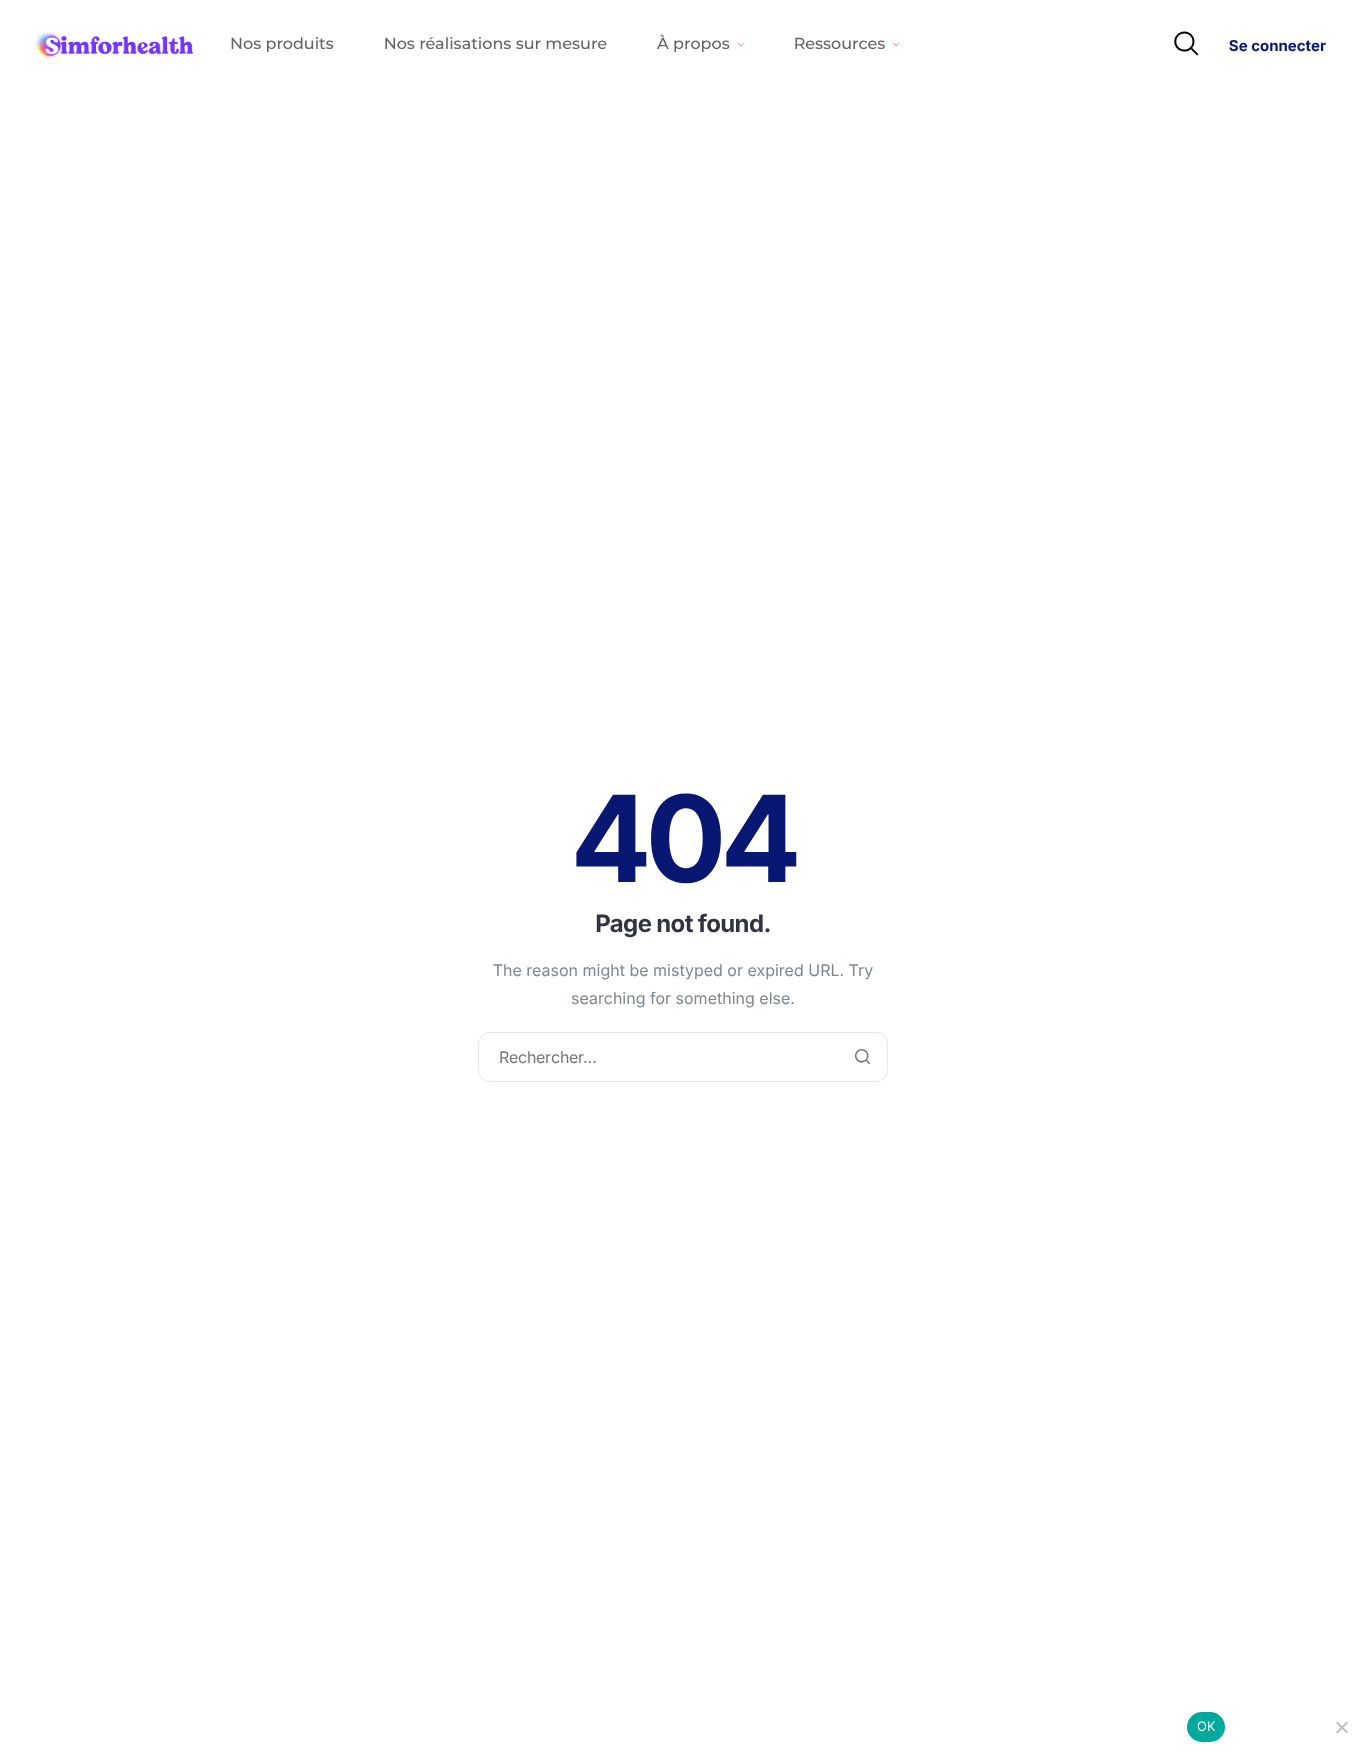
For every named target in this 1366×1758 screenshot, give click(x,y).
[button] (1186, 45)
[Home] (115, 44)
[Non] (1341, 1727)
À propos (693, 45)
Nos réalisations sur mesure (495, 45)
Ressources (840, 45)
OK (1206, 1726)
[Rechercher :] (682, 1058)
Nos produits (282, 45)
